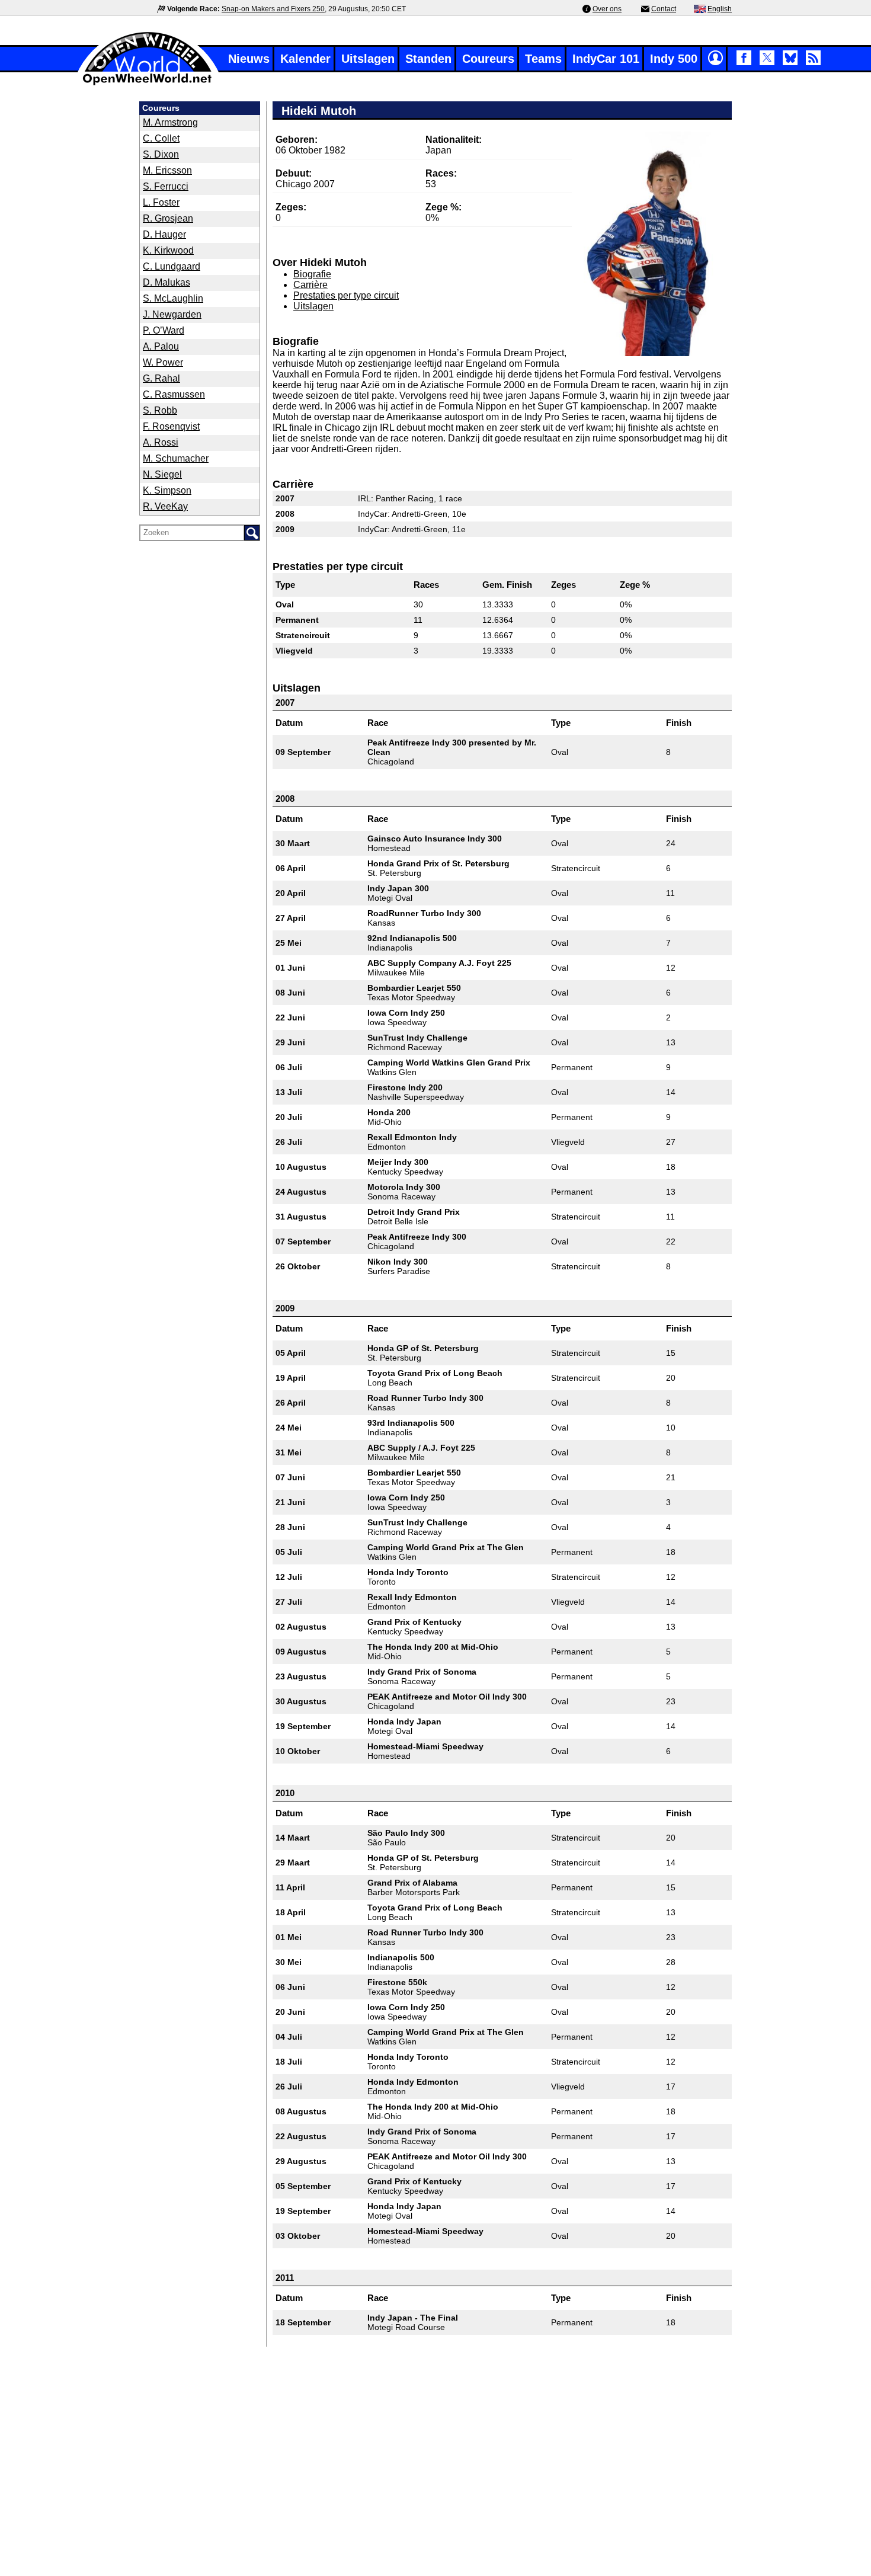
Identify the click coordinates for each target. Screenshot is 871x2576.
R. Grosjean (168, 218)
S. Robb (160, 410)
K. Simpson (167, 490)
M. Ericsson (167, 170)
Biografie (312, 274)
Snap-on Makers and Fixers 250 (273, 9)
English (720, 9)
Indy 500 (674, 59)
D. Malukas (166, 282)
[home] (148, 84)
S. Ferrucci (166, 186)
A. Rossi (161, 442)
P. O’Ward (164, 330)
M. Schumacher (176, 458)
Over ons (607, 9)
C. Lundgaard (172, 266)
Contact (664, 9)
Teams (543, 59)
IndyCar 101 (606, 59)
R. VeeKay (165, 506)
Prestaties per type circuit (346, 295)
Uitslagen (368, 59)
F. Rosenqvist (171, 426)
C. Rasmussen (174, 394)
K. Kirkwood (168, 250)
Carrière (310, 285)
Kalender (305, 59)
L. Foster (161, 202)
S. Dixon (161, 154)
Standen (428, 59)
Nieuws (249, 59)
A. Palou (161, 346)
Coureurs (488, 59)
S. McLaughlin (173, 298)
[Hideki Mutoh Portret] (658, 244)
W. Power (163, 362)
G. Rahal (161, 378)
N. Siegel (162, 474)
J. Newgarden (172, 314)
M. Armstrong (170, 122)
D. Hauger (164, 234)
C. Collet (161, 138)
